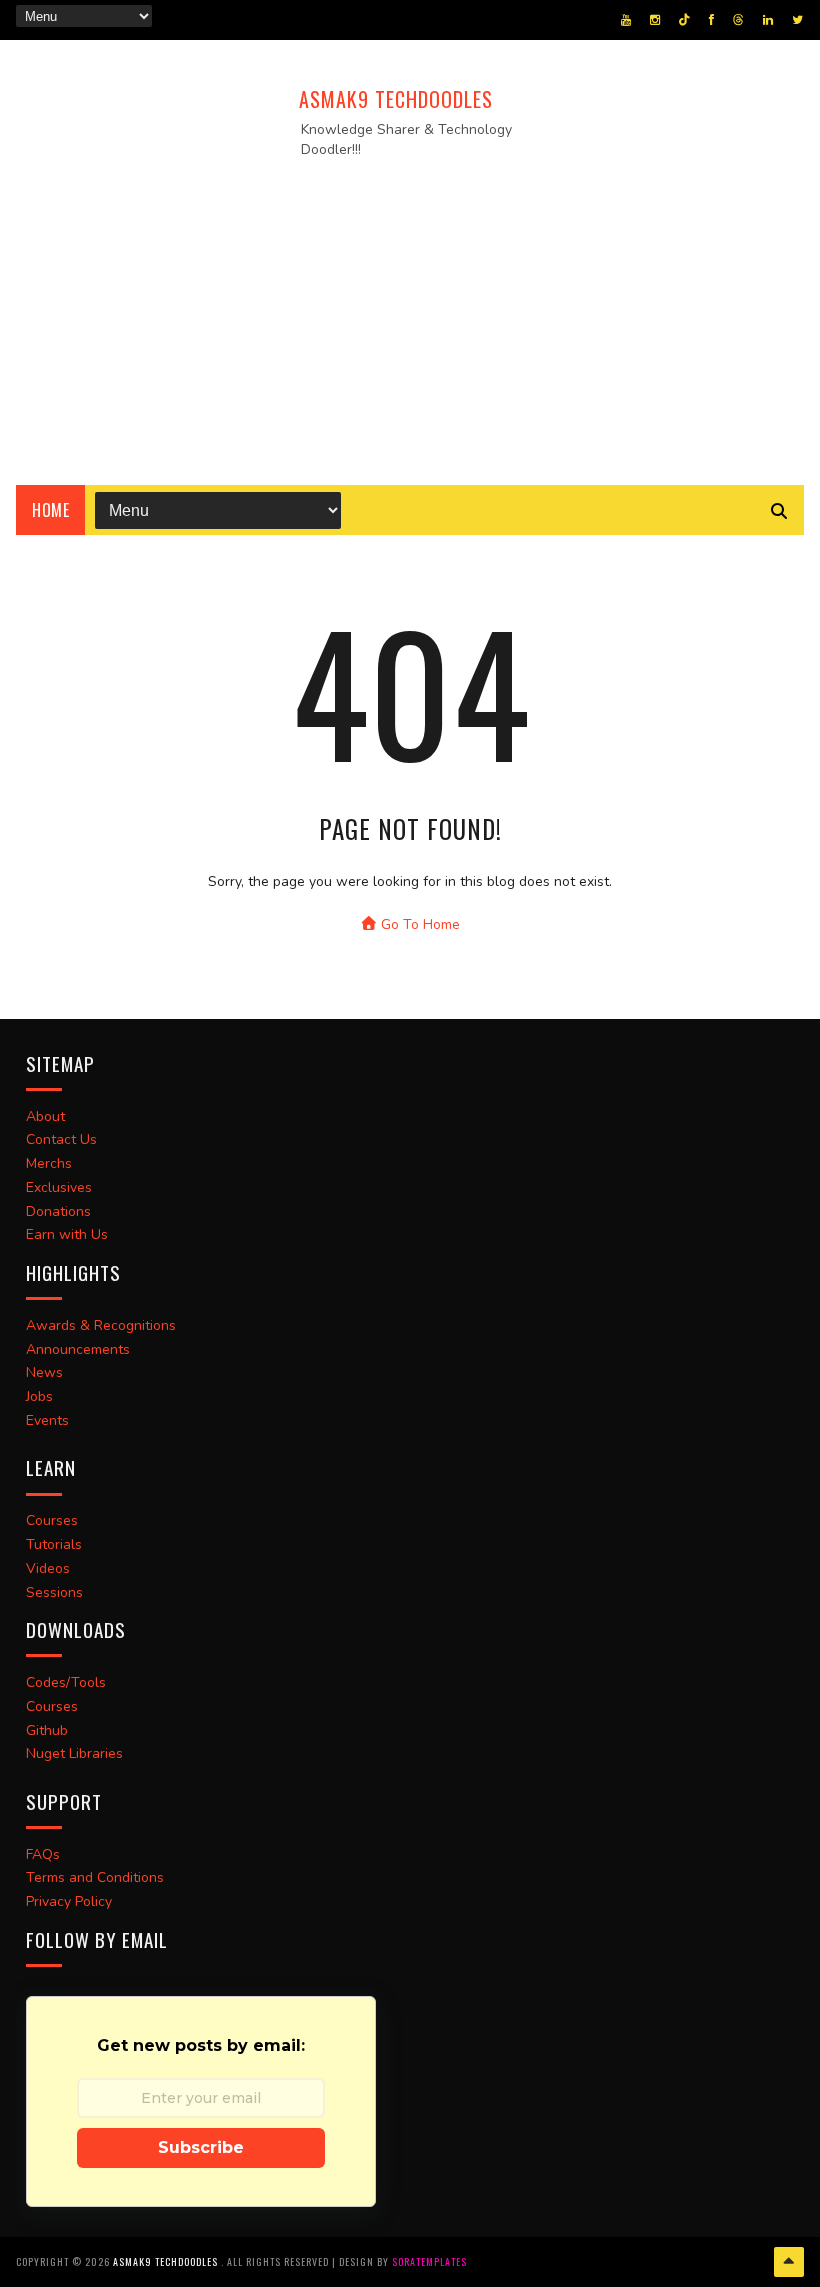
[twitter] (797, 20)
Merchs (49, 1163)
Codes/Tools (66, 1682)
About (45, 1116)
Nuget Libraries (74, 1753)
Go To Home (418, 924)
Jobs (39, 1396)
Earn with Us (67, 1234)
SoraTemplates (429, 2261)
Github (47, 1730)
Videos (48, 1568)
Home (50, 510)
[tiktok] (684, 20)
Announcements (78, 1349)
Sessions (54, 1592)
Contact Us (61, 1139)
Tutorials (54, 1544)
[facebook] (711, 20)
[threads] (738, 20)
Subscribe (201, 2147)
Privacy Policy (69, 1901)
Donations (58, 1211)
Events (47, 1420)
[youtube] (626, 20)
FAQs (43, 1854)
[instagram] (655, 20)
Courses (52, 1520)
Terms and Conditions (95, 1877)
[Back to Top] (789, 2262)
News (44, 1372)
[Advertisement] (410, 315)
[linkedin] (768, 20)
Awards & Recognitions (101, 1325)
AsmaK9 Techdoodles (396, 99)
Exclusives (59, 1187)
